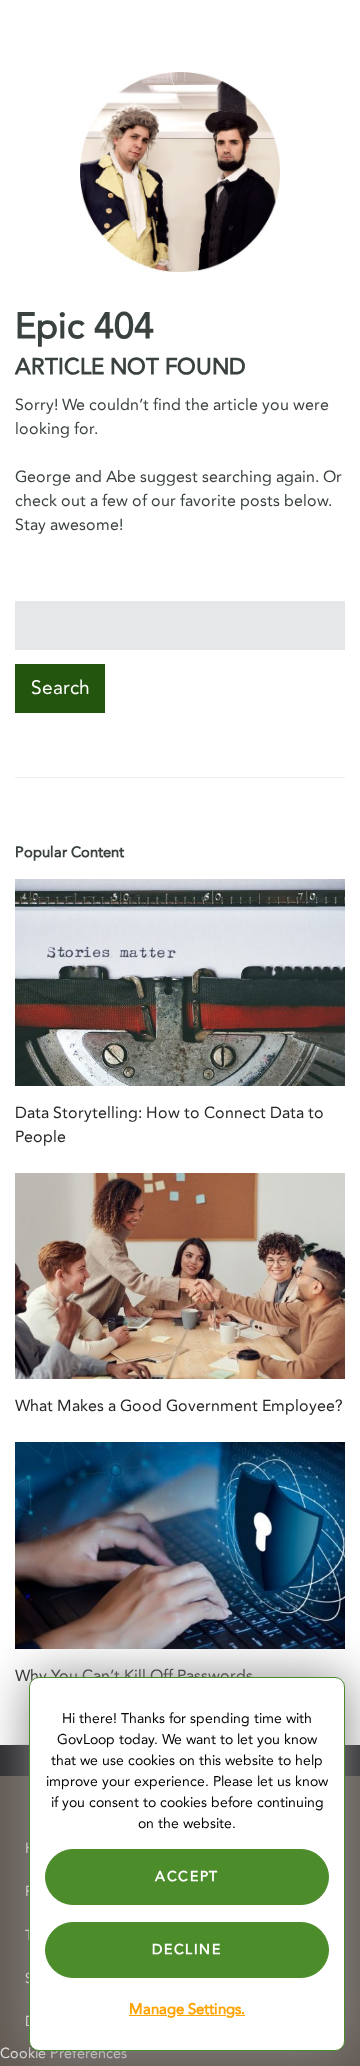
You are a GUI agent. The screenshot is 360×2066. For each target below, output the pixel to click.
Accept (187, 1876)
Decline (186, 1949)
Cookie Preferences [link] (63, 2053)
